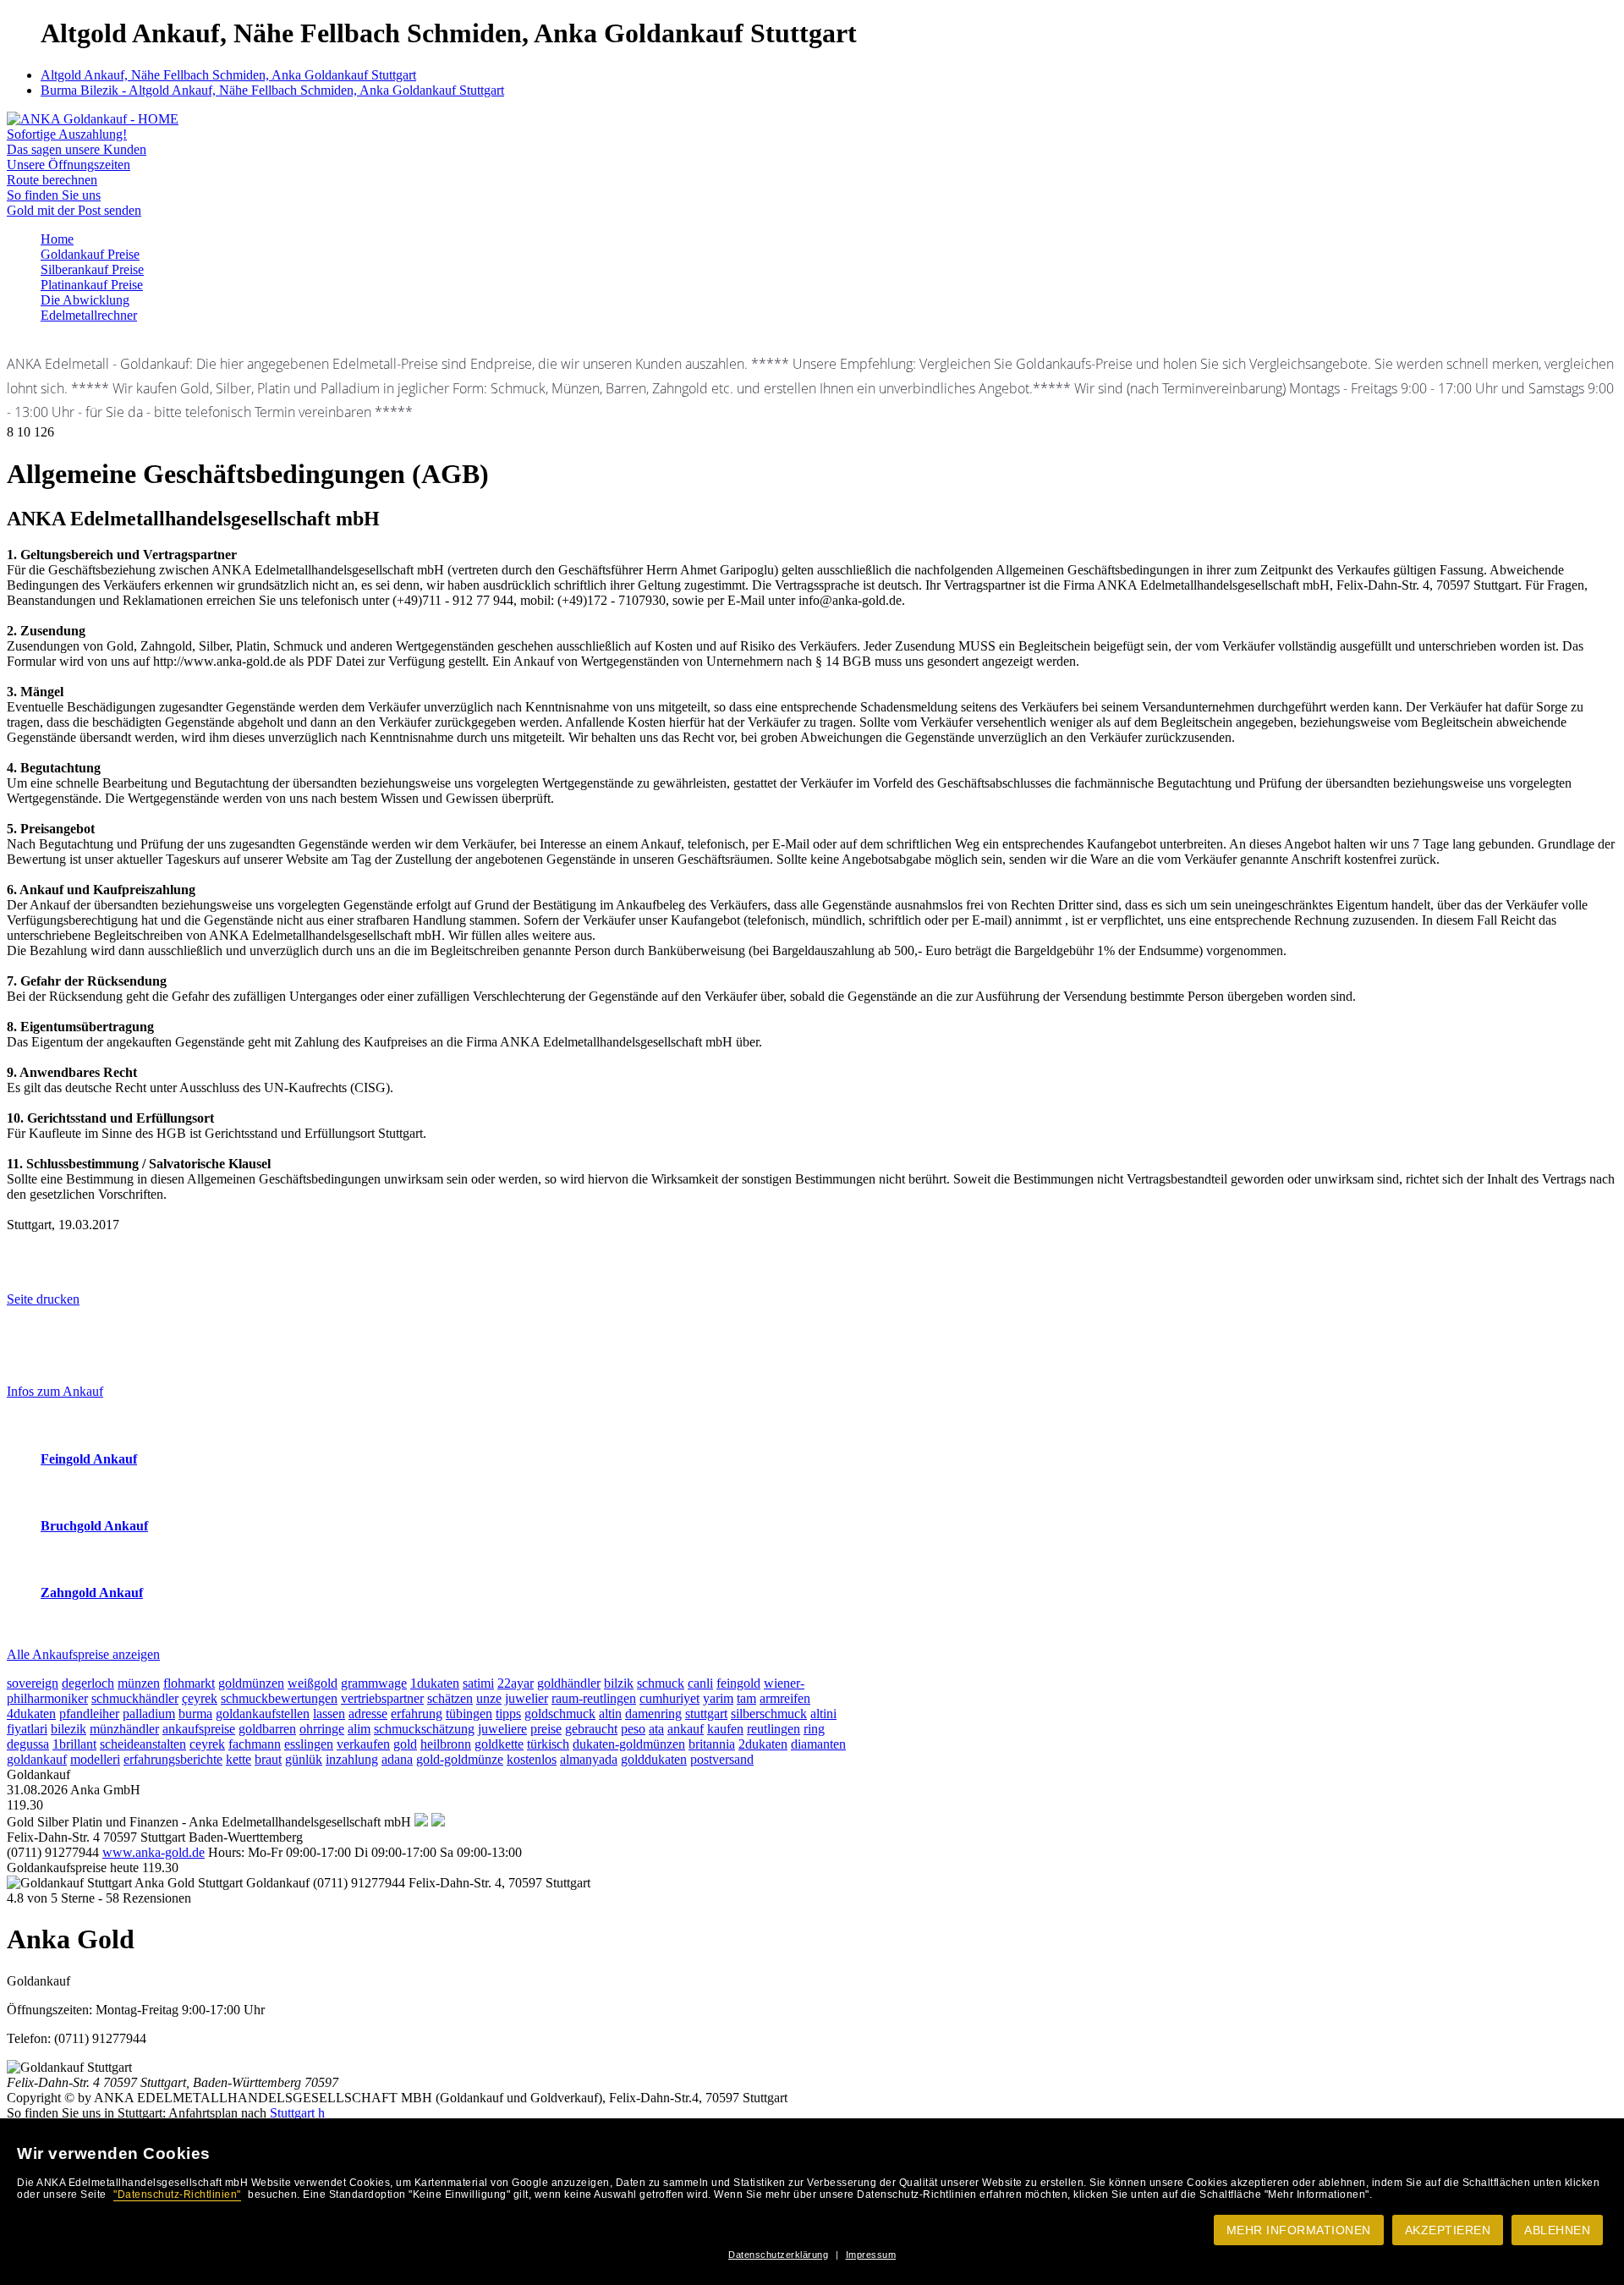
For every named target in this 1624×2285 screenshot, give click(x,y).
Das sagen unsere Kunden (77, 149)
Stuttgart (292, 2113)
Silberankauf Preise (92, 269)
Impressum (871, 2255)
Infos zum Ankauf (55, 1391)
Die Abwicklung (85, 300)
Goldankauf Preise (90, 254)
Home (57, 239)
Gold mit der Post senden (74, 210)
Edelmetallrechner (89, 315)
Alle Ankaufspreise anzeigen (83, 1654)
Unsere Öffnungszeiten (69, 165)
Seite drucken (43, 1299)
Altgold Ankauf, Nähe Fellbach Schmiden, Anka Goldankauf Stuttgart (228, 75)
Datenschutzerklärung (778, 2255)
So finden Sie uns (54, 195)
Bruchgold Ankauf (94, 1526)
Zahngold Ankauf (92, 1593)
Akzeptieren (1448, 2230)
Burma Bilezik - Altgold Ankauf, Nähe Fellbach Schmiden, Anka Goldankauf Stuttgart (272, 90)
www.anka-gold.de (154, 1852)
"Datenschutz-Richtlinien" (177, 2194)
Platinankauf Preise (92, 285)
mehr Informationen (1299, 2230)
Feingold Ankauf (89, 1459)
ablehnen (1557, 2230)
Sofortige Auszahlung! (67, 134)
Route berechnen (52, 180)
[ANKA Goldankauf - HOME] (93, 119)
